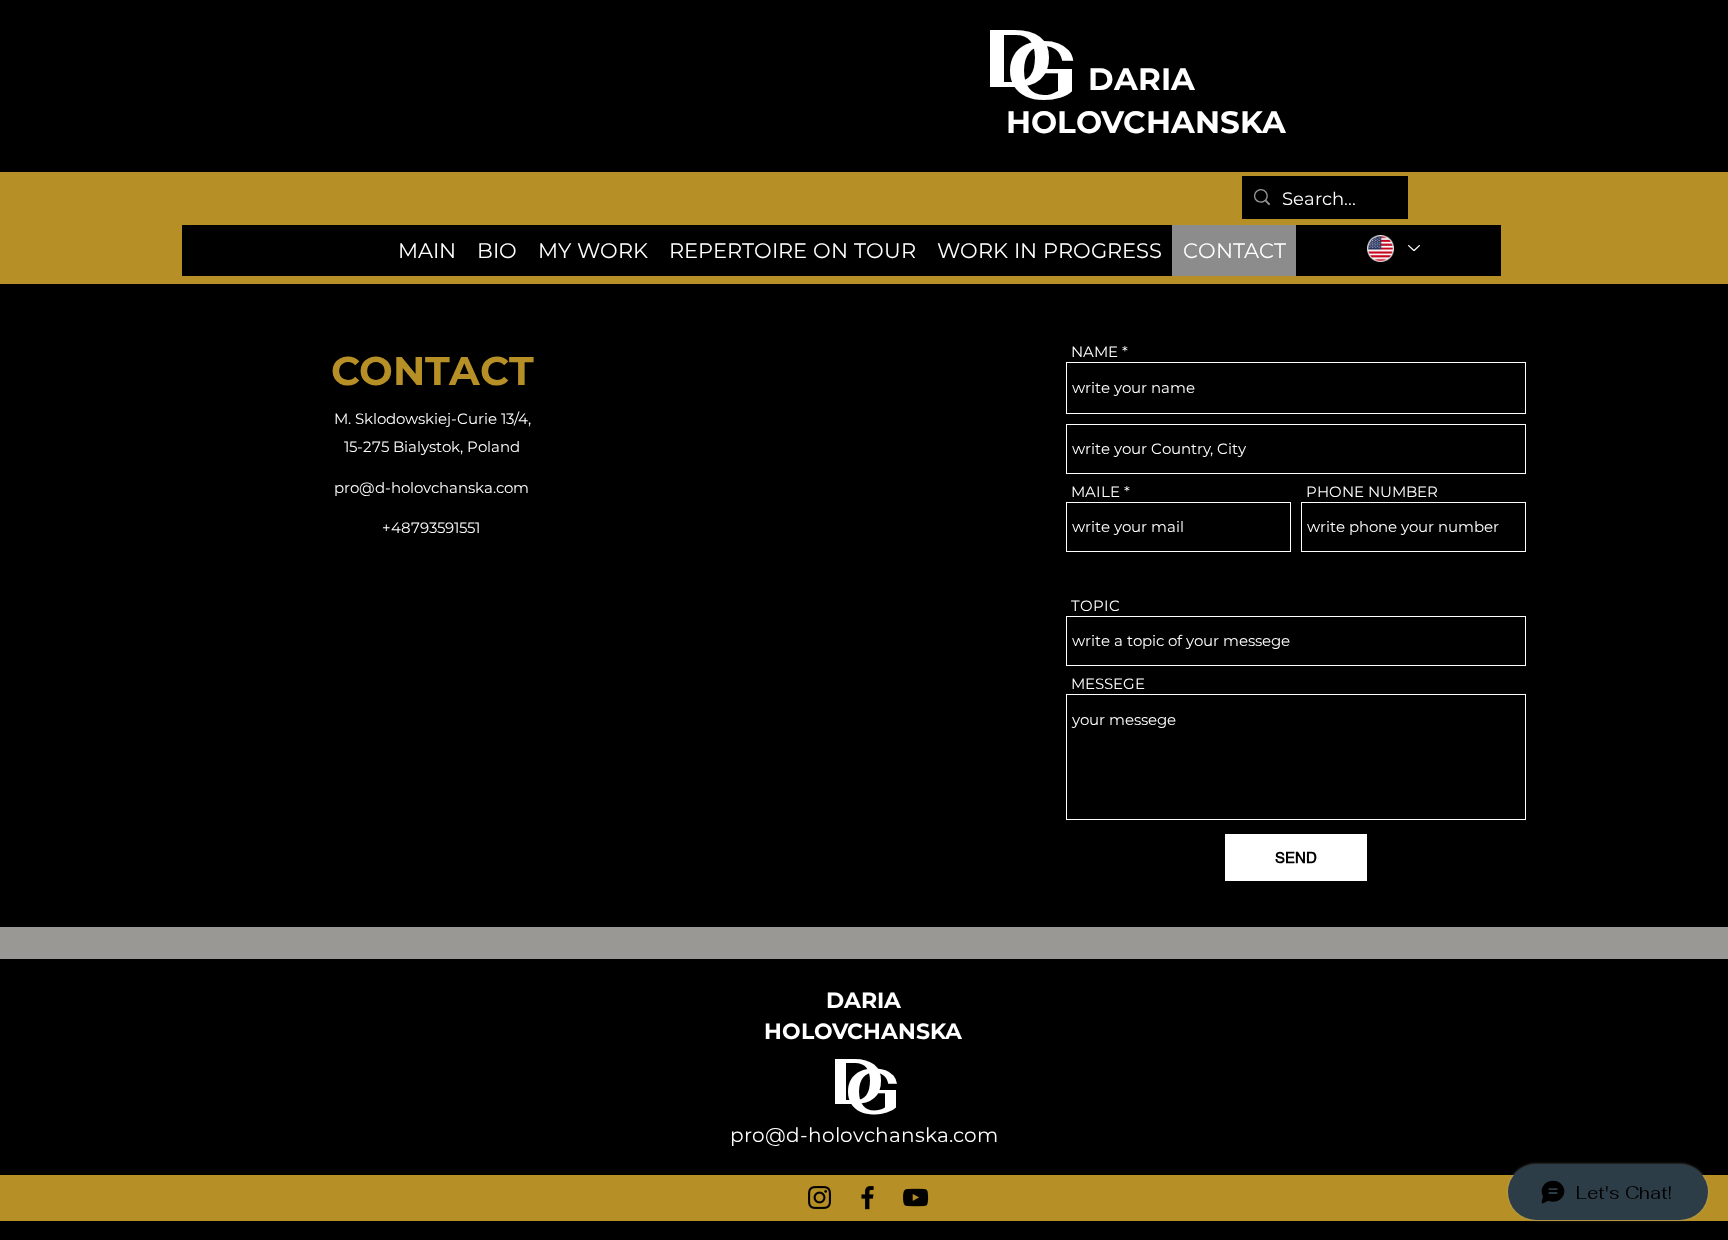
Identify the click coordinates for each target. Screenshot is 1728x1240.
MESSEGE (1108, 683)
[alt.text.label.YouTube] (915, 1197)
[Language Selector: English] (1392, 248)
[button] (792, 250)
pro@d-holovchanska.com (431, 487)
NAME (1094, 351)
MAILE (1095, 491)
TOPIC (1095, 605)
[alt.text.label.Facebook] (867, 1197)
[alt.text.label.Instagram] (819, 1197)
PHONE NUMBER (1372, 491)
